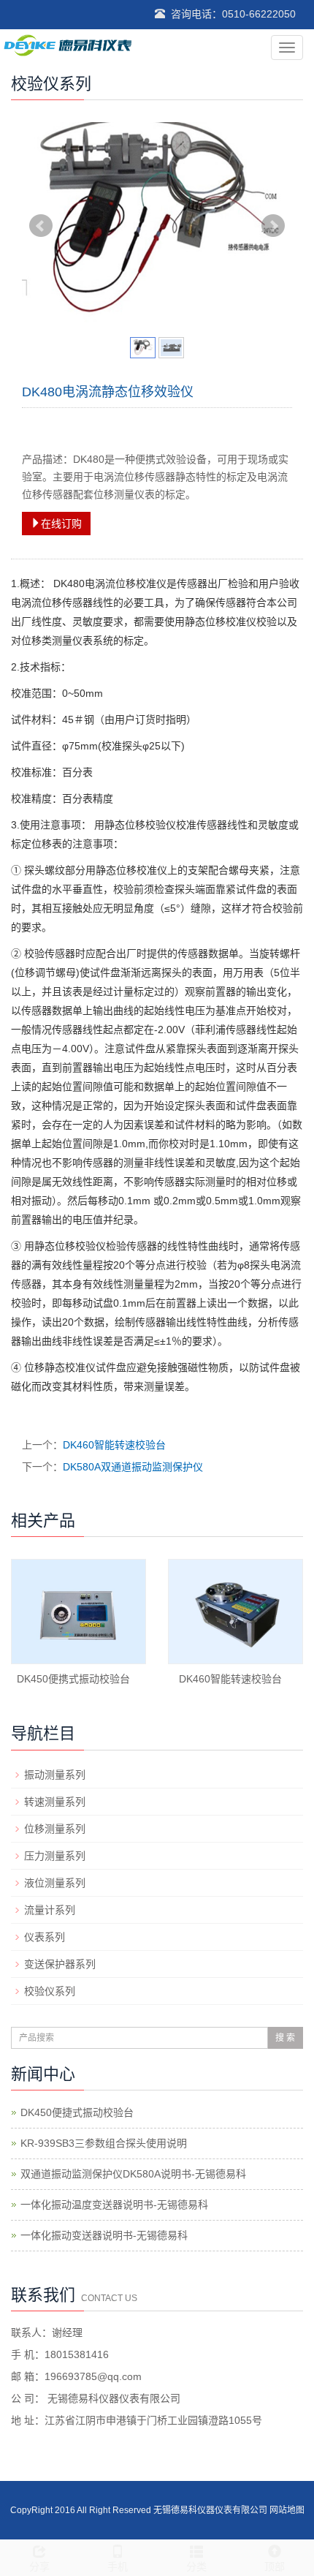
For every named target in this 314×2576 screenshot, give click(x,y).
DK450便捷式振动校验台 (77, 2112)
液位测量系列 (55, 1883)
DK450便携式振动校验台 (73, 1679)
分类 (196, 2566)
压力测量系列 (55, 1856)
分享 (39, 2566)
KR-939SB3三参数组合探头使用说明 (104, 2143)
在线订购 (61, 524)
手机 (118, 2566)
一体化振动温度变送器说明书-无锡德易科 (114, 2205)
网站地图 (287, 2510)
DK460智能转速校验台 (114, 1445)
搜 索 (285, 2038)
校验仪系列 (50, 1991)
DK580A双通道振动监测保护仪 (133, 1467)
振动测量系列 (55, 1775)
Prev (41, 226)
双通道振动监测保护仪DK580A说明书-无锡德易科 (133, 2174)
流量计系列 (50, 1910)
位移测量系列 (55, 1829)
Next (273, 226)
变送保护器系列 (60, 1964)
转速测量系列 (55, 1802)
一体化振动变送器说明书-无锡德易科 (104, 2235)
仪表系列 (45, 1937)
